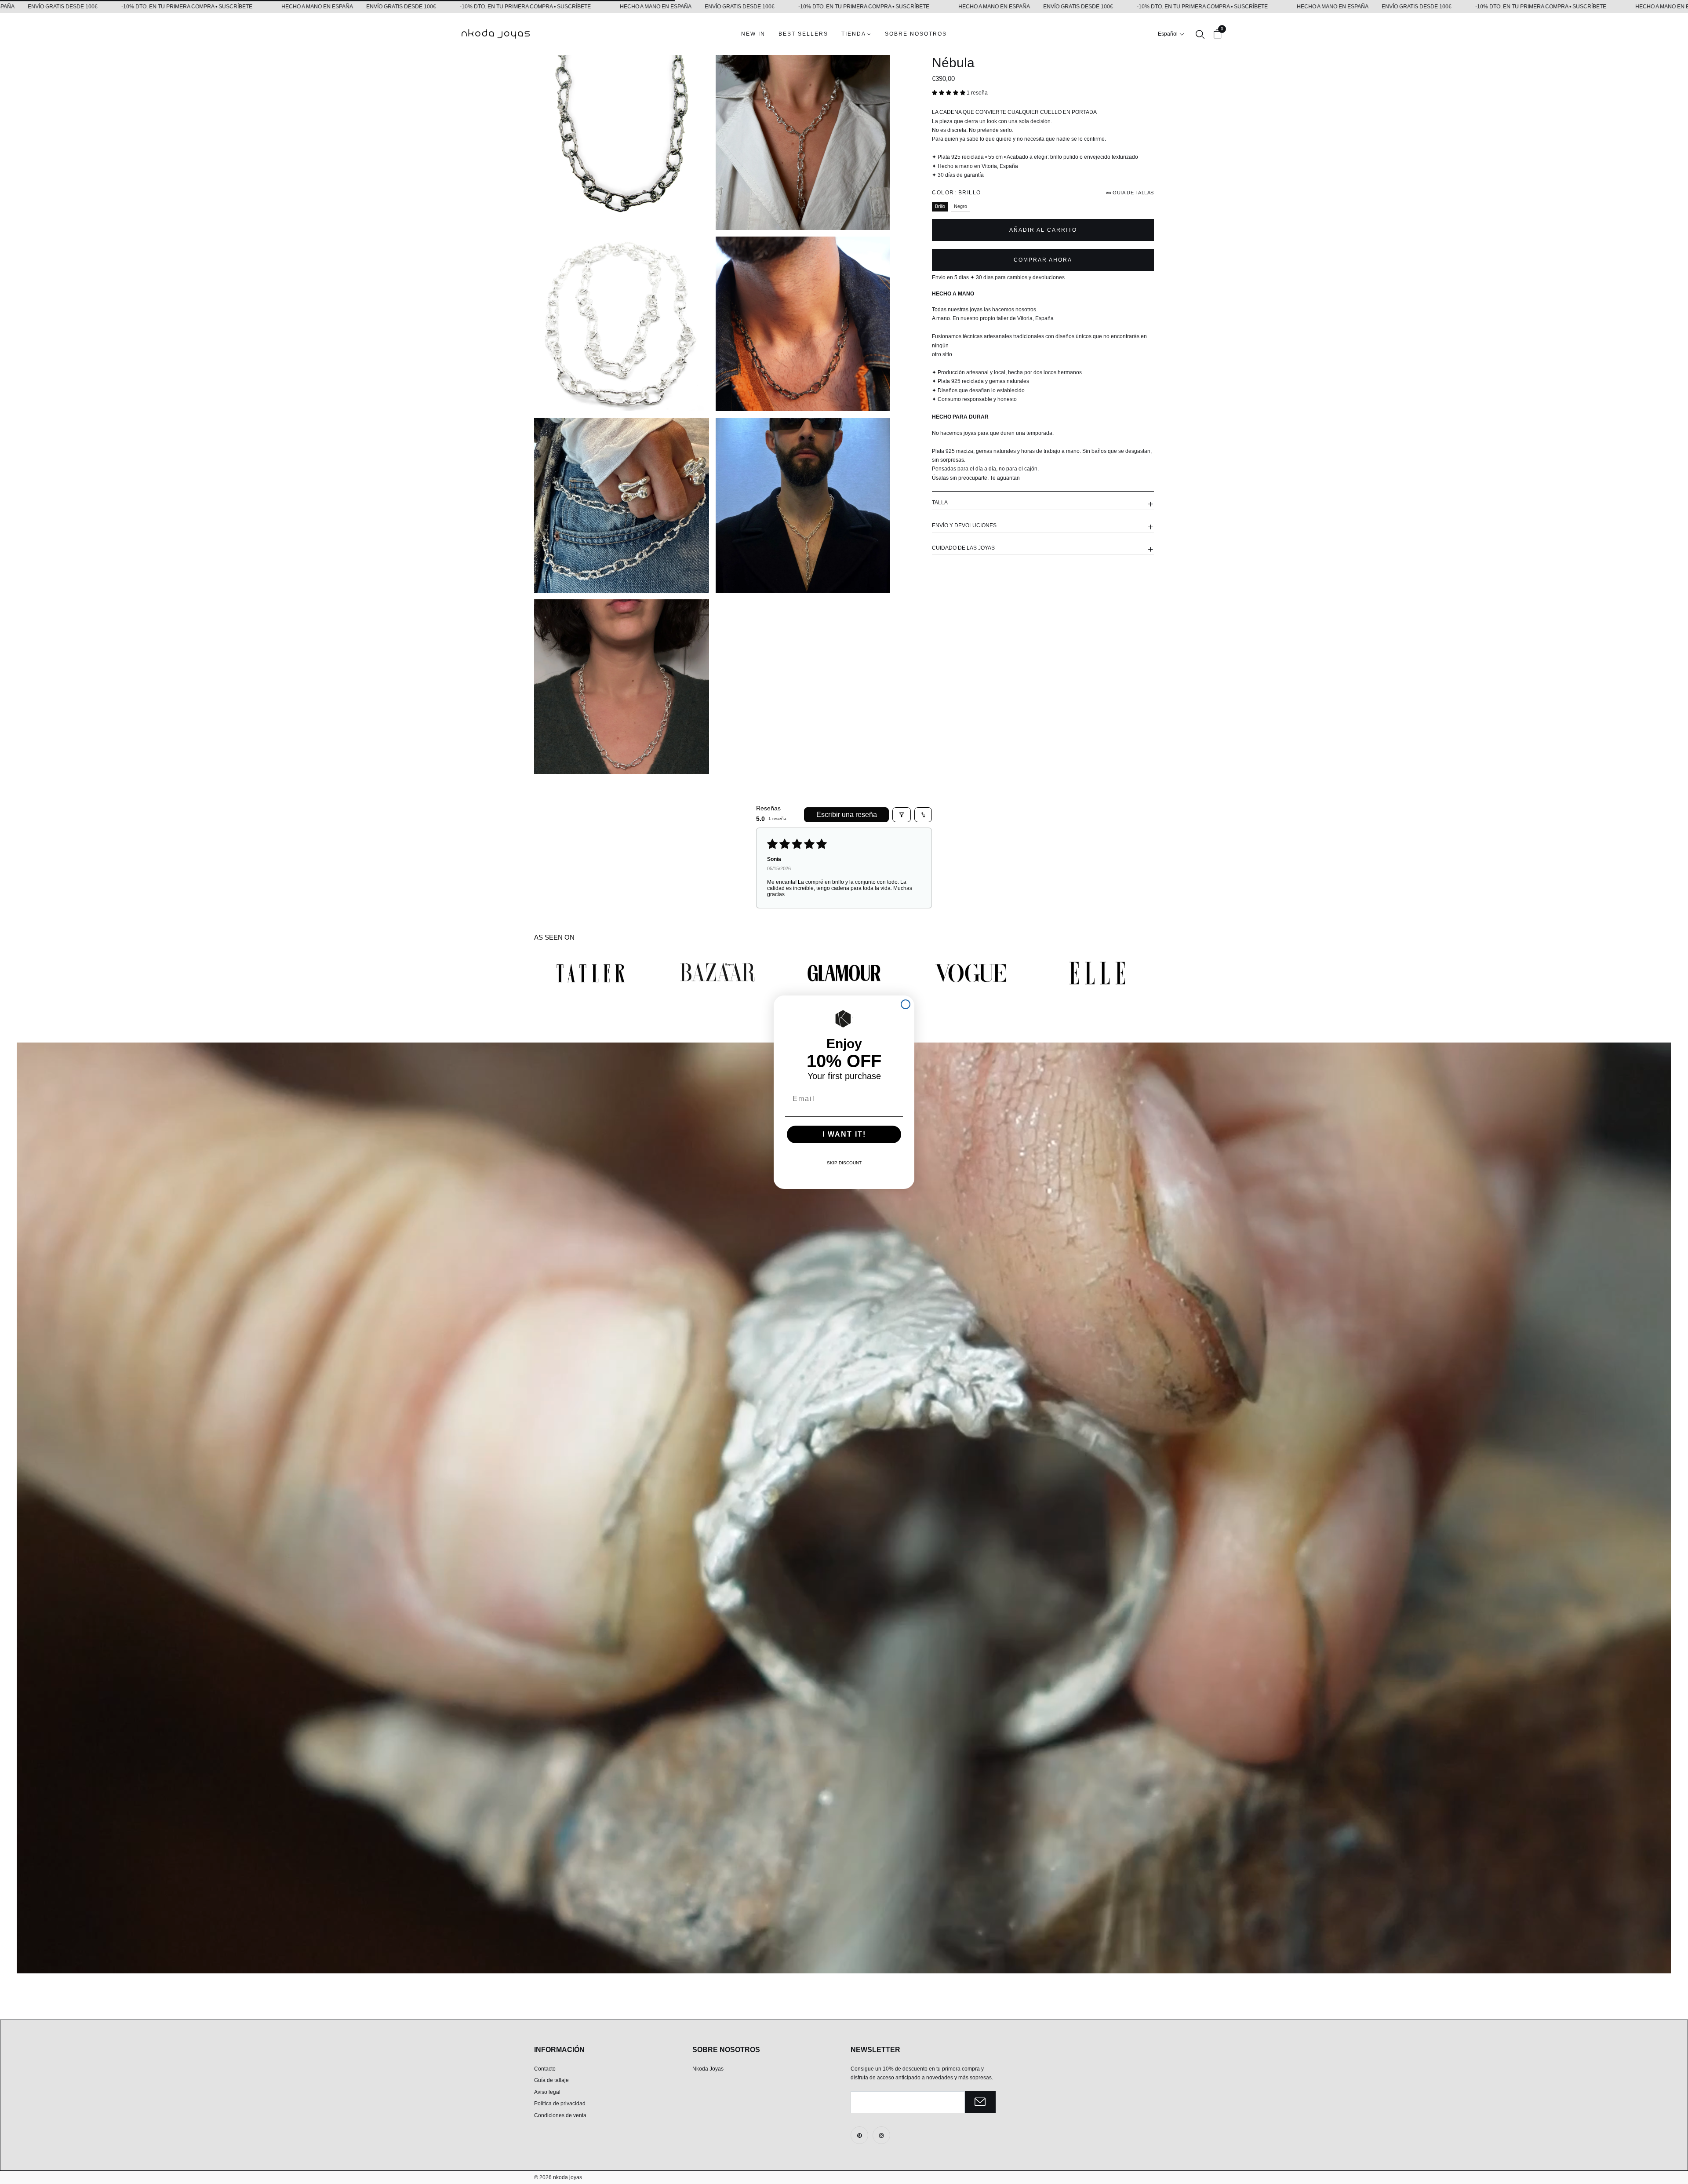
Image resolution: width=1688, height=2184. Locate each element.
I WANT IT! (844, 1134)
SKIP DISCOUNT (844, 1163)
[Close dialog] (906, 1004)
